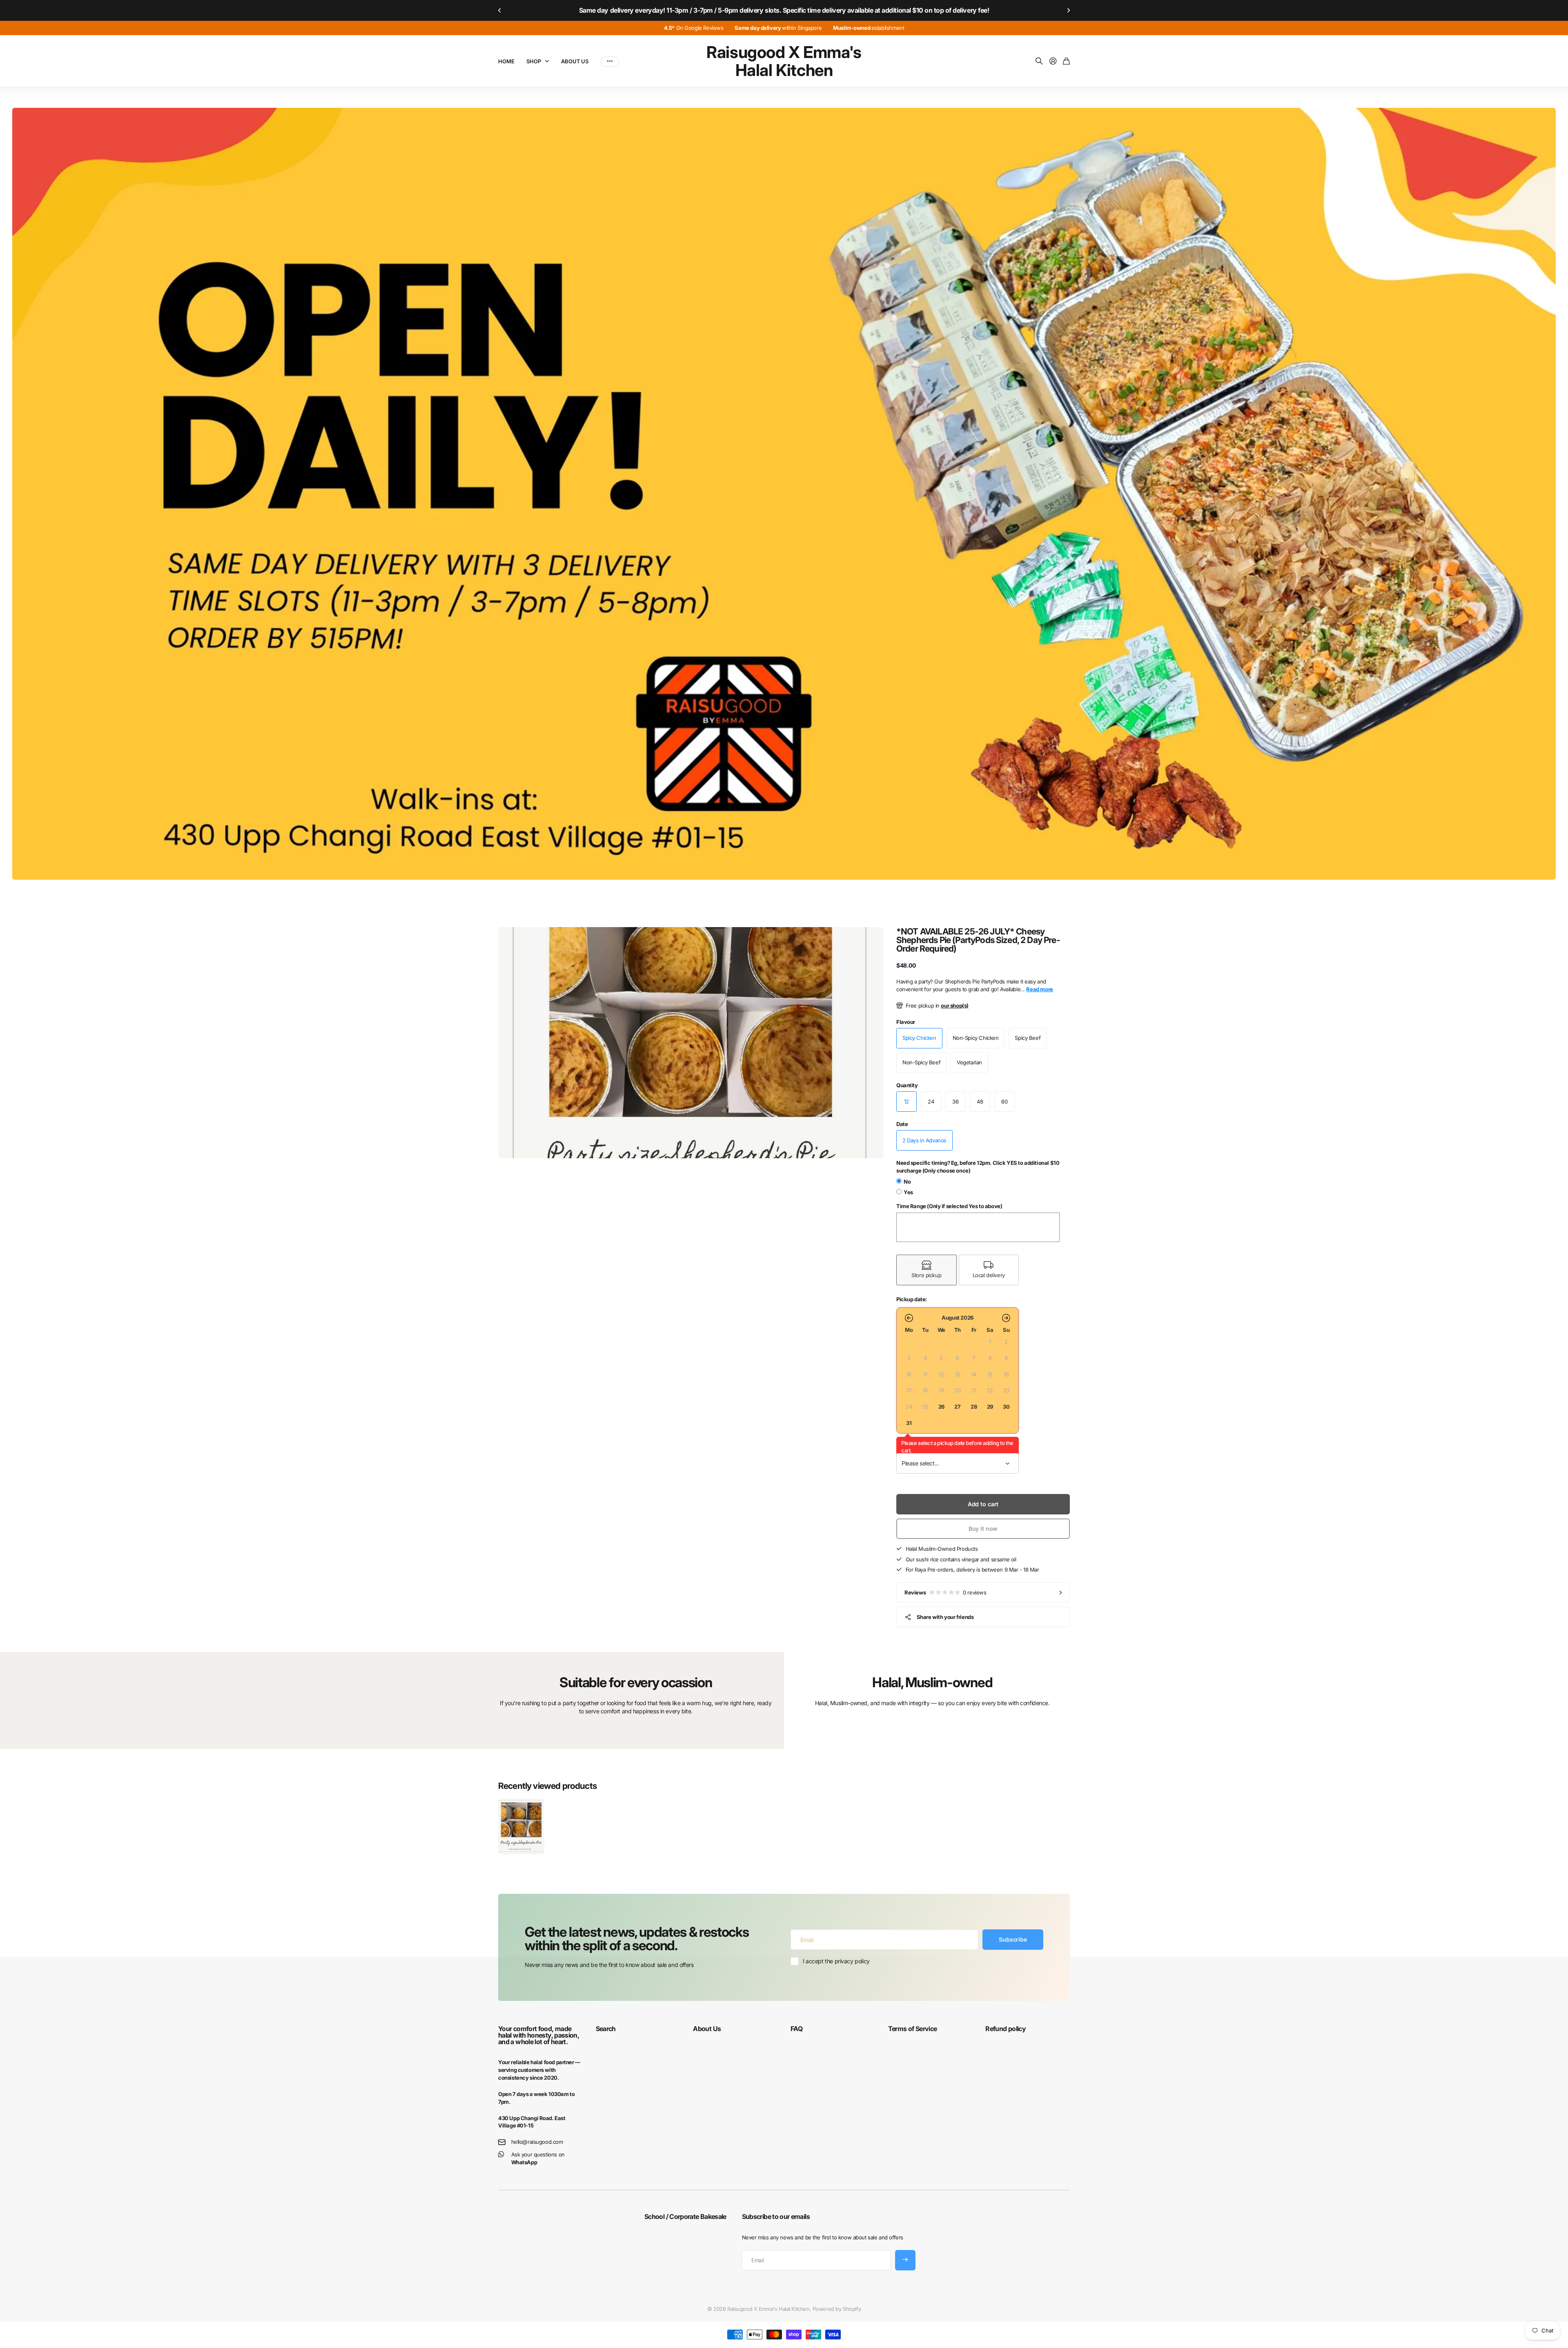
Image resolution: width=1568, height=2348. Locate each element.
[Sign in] (1053, 61)
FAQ (796, 2029)
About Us (575, 61)
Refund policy (1006, 2029)
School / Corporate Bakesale (685, 2216)
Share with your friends (945, 1617)
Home (506, 61)
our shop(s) (954, 1006)
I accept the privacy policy (836, 1961)
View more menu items (610, 61)
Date (902, 1124)
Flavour (906, 1022)
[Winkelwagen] (1066, 61)
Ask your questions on (538, 2158)
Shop (533, 61)
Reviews (945, 1592)
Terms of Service (913, 2029)
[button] (500, 10)
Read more (1039, 989)
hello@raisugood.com (537, 2142)
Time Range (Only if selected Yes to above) (949, 1206)
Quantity (907, 1085)
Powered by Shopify (837, 2309)
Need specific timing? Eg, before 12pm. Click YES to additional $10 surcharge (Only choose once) (978, 1167)
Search (606, 2029)
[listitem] (927, 1270)
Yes (908, 1192)
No (907, 1182)
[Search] (1039, 61)
